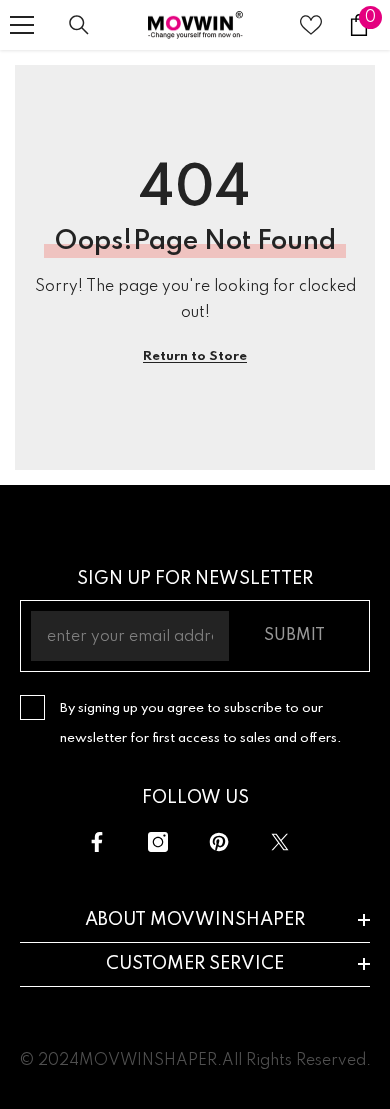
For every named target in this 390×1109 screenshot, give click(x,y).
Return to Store (195, 356)
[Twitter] (280, 842)
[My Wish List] (311, 25)
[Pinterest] (219, 842)
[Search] (79, 25)
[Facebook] (97, 842)
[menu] (22, 25)
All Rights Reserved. (296, 1061)
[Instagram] (158, 842)
